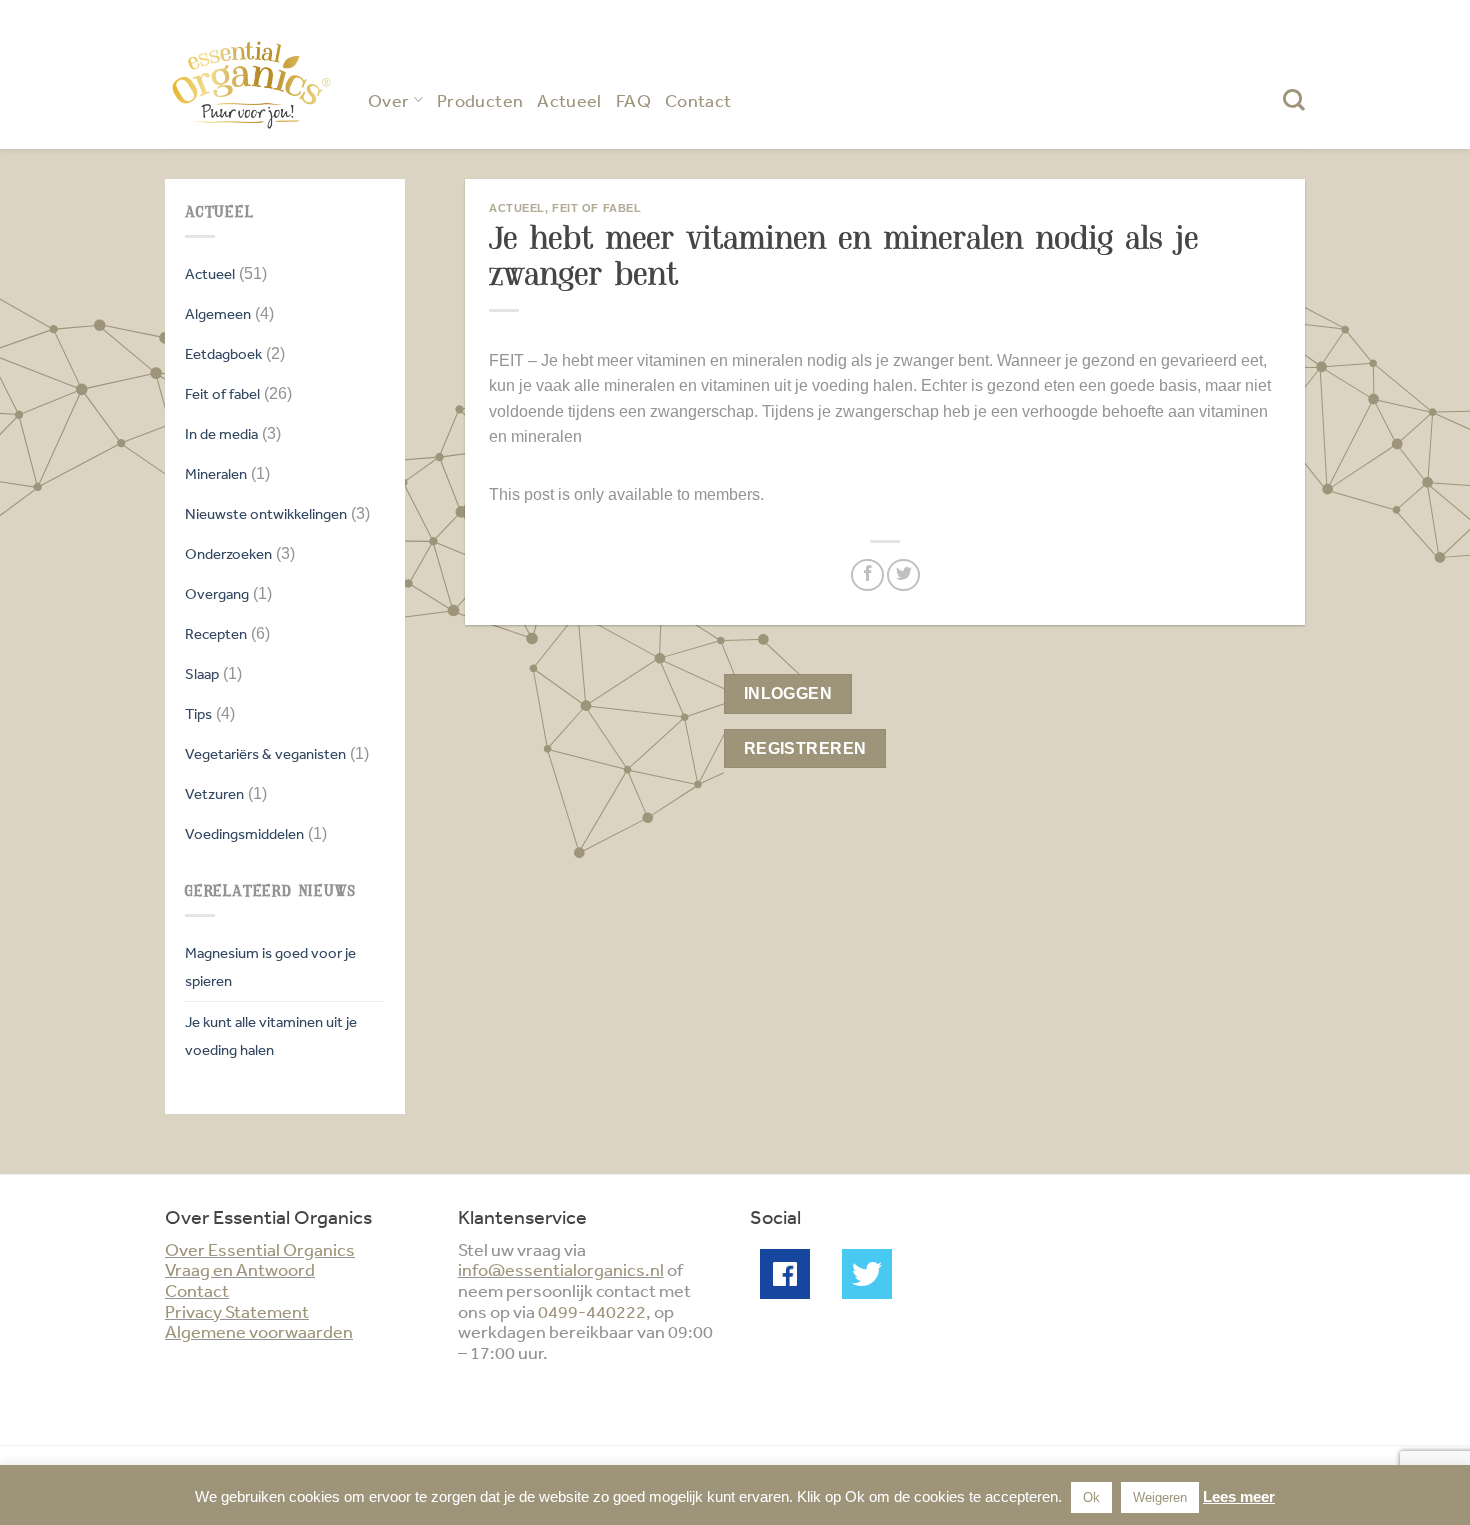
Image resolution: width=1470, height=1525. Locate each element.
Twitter (867, 1274)
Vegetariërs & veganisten (265, 753)
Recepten (216, 633)
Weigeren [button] (1160, 1497)
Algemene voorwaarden (259, 1331)
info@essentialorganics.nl (561, 1269)
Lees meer (1239, 1496)
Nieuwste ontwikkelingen (266, 513)
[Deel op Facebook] (867, 575)
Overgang (217, 593)
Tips (198, 713)
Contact (698, 100)
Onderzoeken (228, 553)
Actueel (569, 100)
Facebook (785, 1274)
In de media (221, 433)
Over (388, 100)
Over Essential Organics (260, 1249)
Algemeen (218, 313)
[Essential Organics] (251, 85)
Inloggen (788, 693)
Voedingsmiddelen (244, 833)
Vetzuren (214, 793)
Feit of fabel (222, 393)
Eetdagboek (223, 353)
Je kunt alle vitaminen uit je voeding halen (271, 1035)
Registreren (805, 748)
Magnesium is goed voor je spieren (270, 966)
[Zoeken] (1294, 100)
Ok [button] (1091, 1497)
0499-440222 (592, 1311)
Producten (480, 100)
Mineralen (216, 473)
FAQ (633, 100)
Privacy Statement (237, 1311)
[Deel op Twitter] (903, 575)
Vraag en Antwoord (240, 1269)
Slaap (202, 673)
